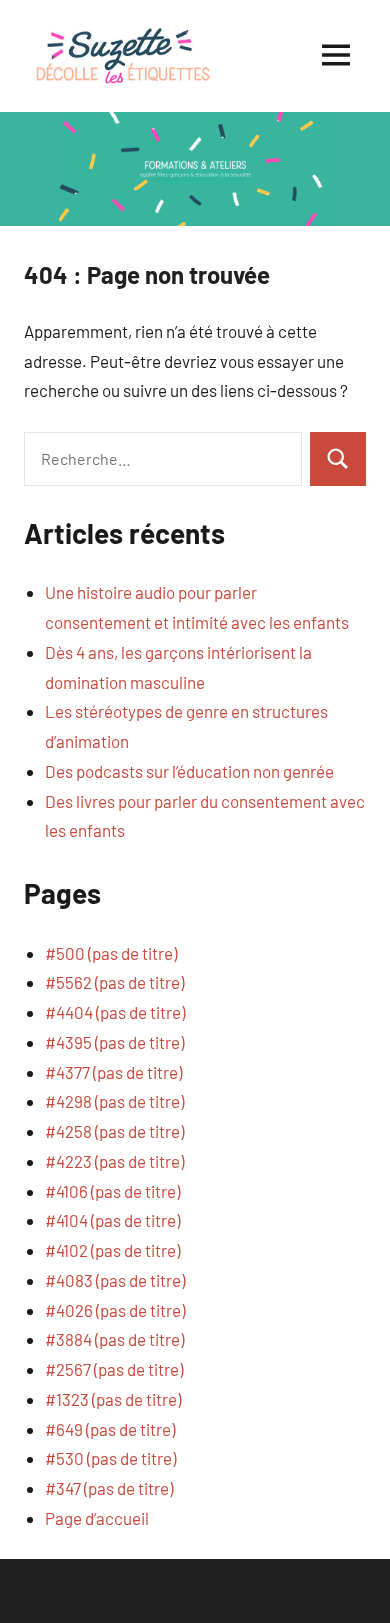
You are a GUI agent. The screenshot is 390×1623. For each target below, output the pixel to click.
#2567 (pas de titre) (114, 1369)
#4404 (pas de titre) (115, 1012)
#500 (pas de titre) (111, 953)
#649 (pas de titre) (110, 1429)
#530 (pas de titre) (110, 1458)
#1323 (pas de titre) (113, 1399)
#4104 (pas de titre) (112, 1220)
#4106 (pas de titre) (112, 1191)
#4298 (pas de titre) (114, 1101)
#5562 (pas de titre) (114, 982)
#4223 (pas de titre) (114, 1161)
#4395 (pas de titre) (114, 1042)
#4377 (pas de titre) (113, 1072)
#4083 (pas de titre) (115, 1280)
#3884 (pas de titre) (114, 1339)
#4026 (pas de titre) (115, 1310)
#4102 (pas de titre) (112, 1250)
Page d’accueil (97, 1518)
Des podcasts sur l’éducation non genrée (189, 771)
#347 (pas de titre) (109, 1488)
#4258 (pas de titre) (114, 1131)
